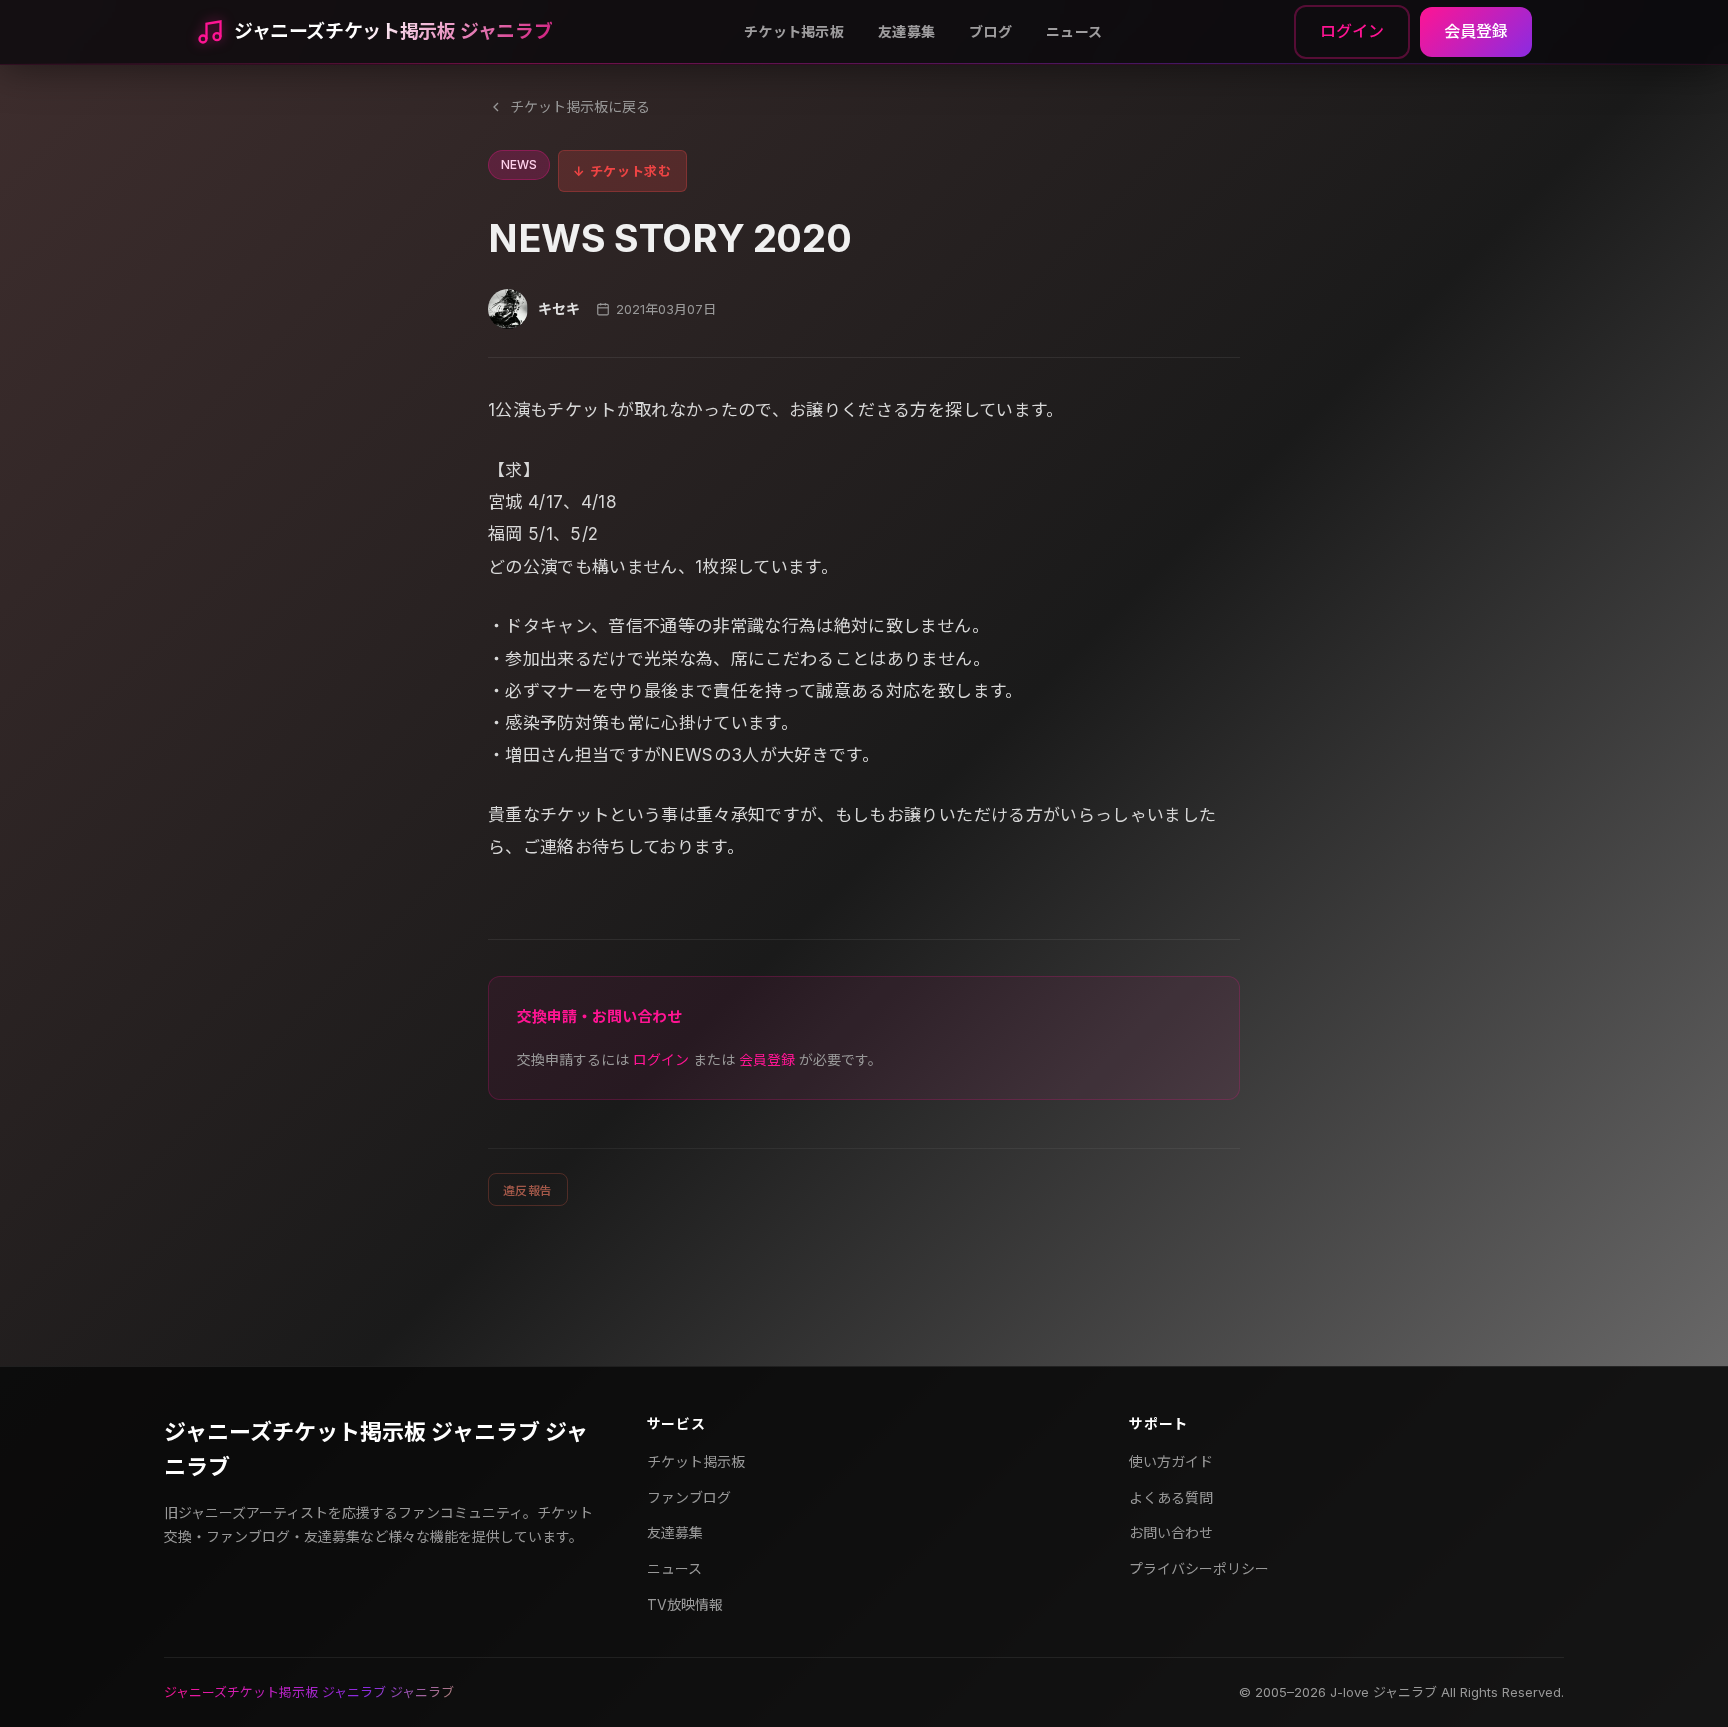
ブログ (990, 31)
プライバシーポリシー (1199, 1568)
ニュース (1074, 31)
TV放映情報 (685, 1604)
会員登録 (1476, 31)
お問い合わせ (1171, 1532)
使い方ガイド (1171, 1461)
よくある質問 (1171, 1497)
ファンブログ (689, 1497)
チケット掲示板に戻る (580, 106)
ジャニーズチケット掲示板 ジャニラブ (393, 31)
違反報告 (528, 1190)
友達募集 (906, 31)
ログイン (1352, 31)
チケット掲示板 (794, 31)
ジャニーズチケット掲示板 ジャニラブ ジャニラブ (376, 1449)
